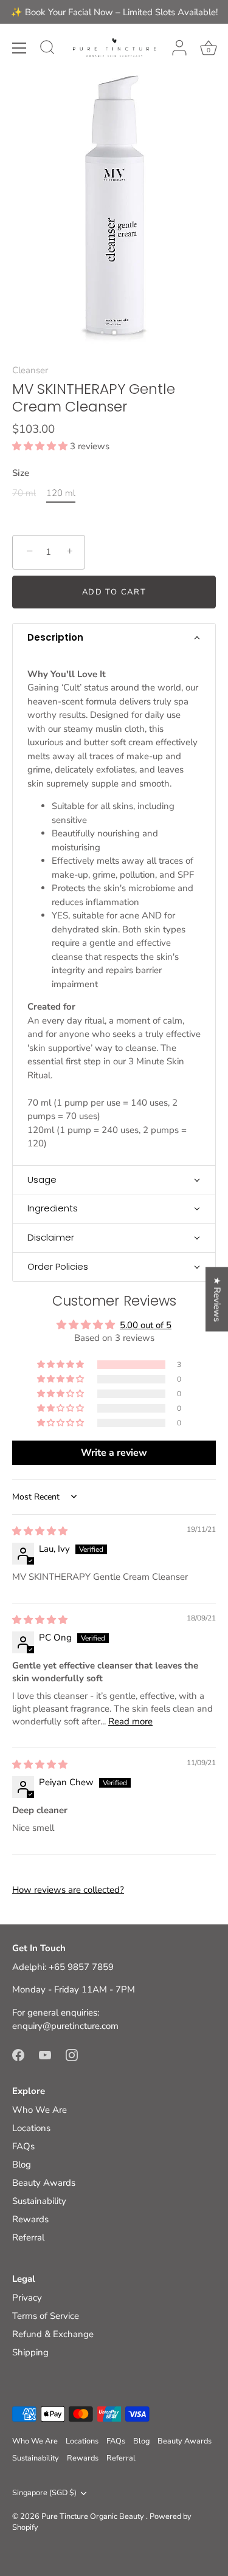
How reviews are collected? (68, 1890)
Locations (31, 2128)
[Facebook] (18, 2054)
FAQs (23, 2146)
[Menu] (19, 48)
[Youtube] (45, 2054)
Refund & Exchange (53, 2334)
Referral (28, 2237)
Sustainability (39, 2201)
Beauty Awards (44, 2183)
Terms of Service (46, 2316)
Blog (22, 2164)
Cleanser (30, 370)
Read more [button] (130, 1721)
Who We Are (40, 2110)
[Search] (47, 49)
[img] (40, 1531)
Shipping (30, 2352)
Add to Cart (114, 592)
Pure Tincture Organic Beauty (94, 2516)
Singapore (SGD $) (44, 2493)
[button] (41, 446)
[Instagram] (72, 2054)
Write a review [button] (114, 1453)
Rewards (30, 2219)
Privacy (27, 2298)
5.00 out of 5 (146, 1325)
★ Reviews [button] (217, 1300)
